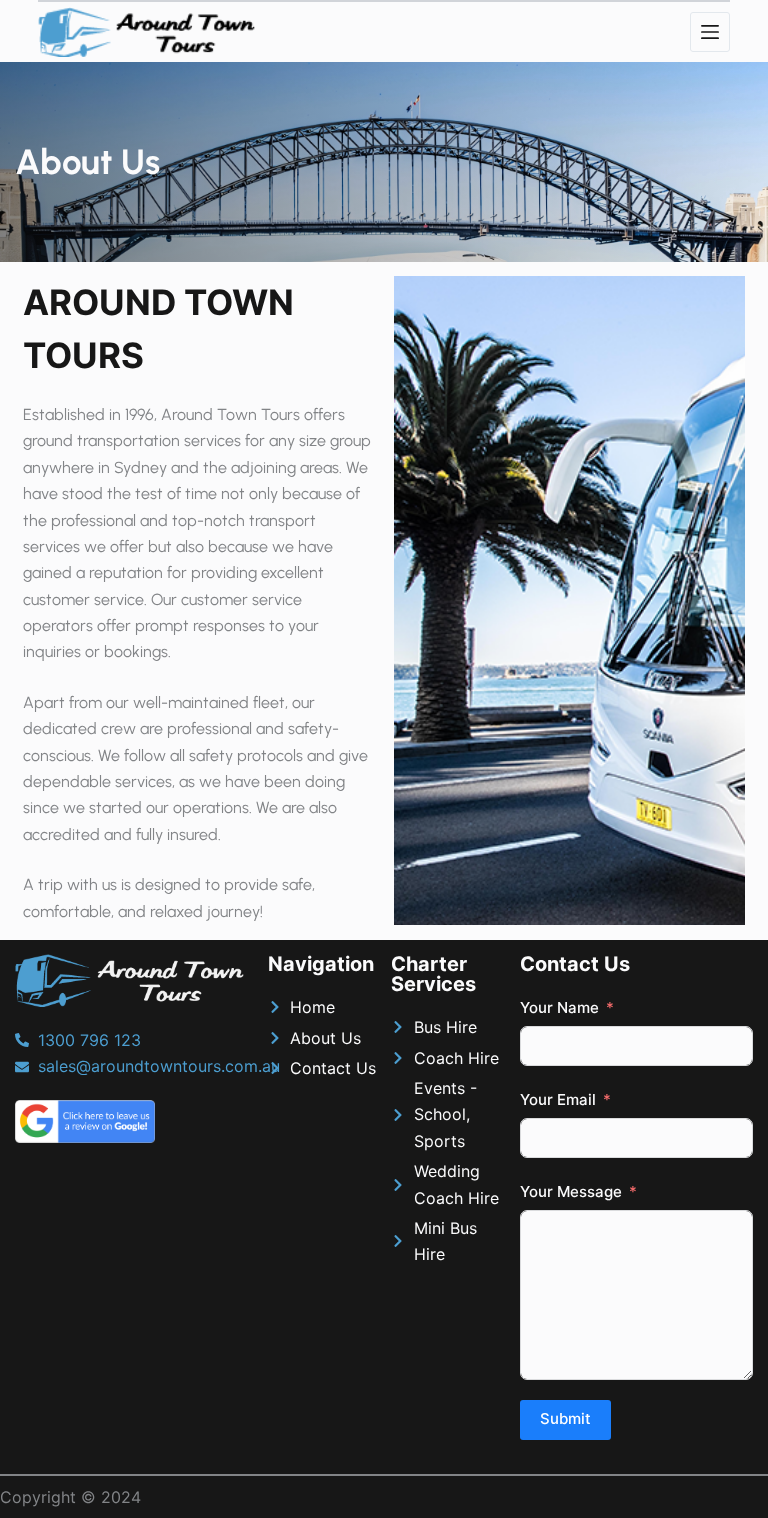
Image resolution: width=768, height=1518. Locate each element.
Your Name (559, 1007)
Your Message (571, 1191)
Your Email (558, 1099)
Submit (565, 1418)
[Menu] (710, 32)
